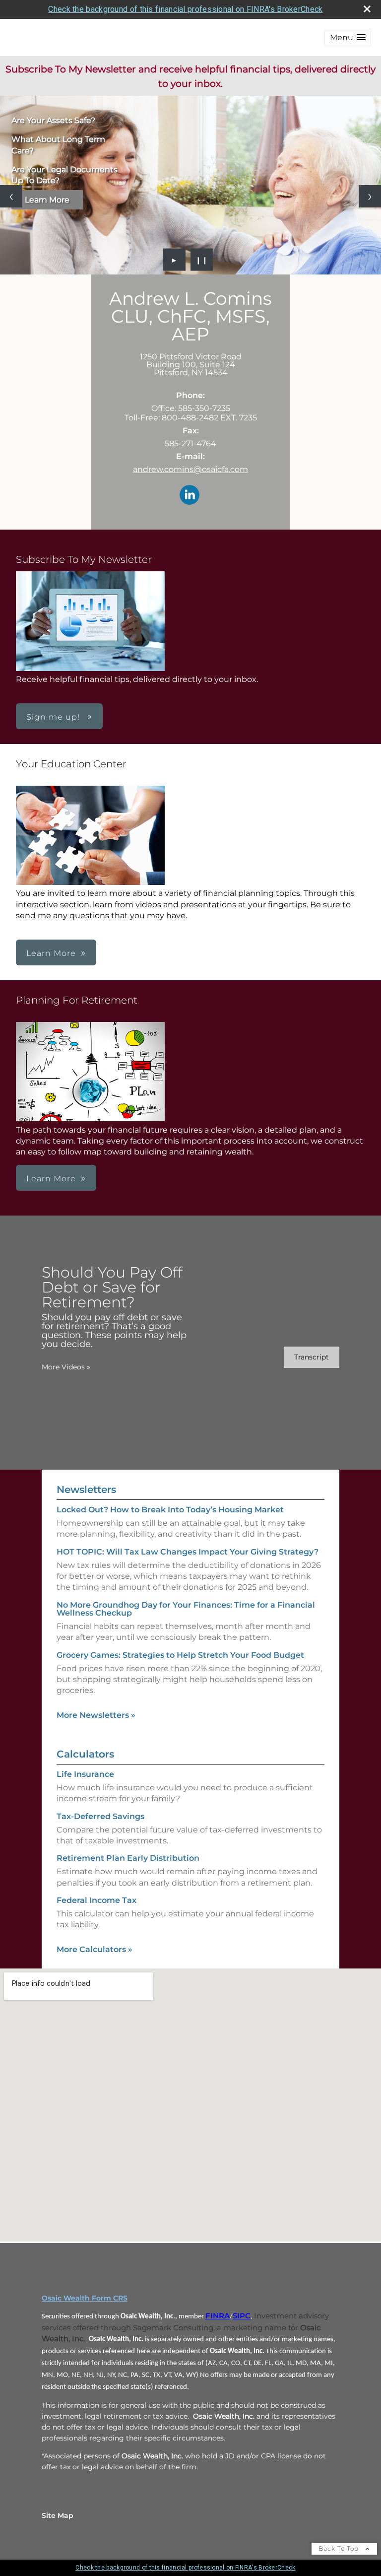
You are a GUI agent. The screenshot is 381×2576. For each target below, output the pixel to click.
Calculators (85, 1754)
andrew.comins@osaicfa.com (190, 469)
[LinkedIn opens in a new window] (190, 496)
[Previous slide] (11, 196)
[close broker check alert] (367, 9)
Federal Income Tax (96, 1900)
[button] (348, 37)
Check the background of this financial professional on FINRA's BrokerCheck (185, 9)
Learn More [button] (51, 953)
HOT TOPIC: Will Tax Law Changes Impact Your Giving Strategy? (188, 1552)
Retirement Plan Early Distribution (128, 1858)
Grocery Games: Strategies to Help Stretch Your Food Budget (180, 1655)
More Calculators (95, 1949)
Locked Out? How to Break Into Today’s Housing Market (170, 1510)
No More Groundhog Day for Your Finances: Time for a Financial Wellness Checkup (186, 1609)
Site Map (58, 2515)
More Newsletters (96, 1715)
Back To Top (340, 2548)
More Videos (66, 1367)
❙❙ (202, 260)
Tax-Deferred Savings (100, 1816)
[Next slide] (370, 196)
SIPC (242, 2316)
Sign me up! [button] (54, 717)
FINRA (218, 2316)
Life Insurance (85, 1774)
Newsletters (86, 1490)
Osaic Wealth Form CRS (85, 2298)
